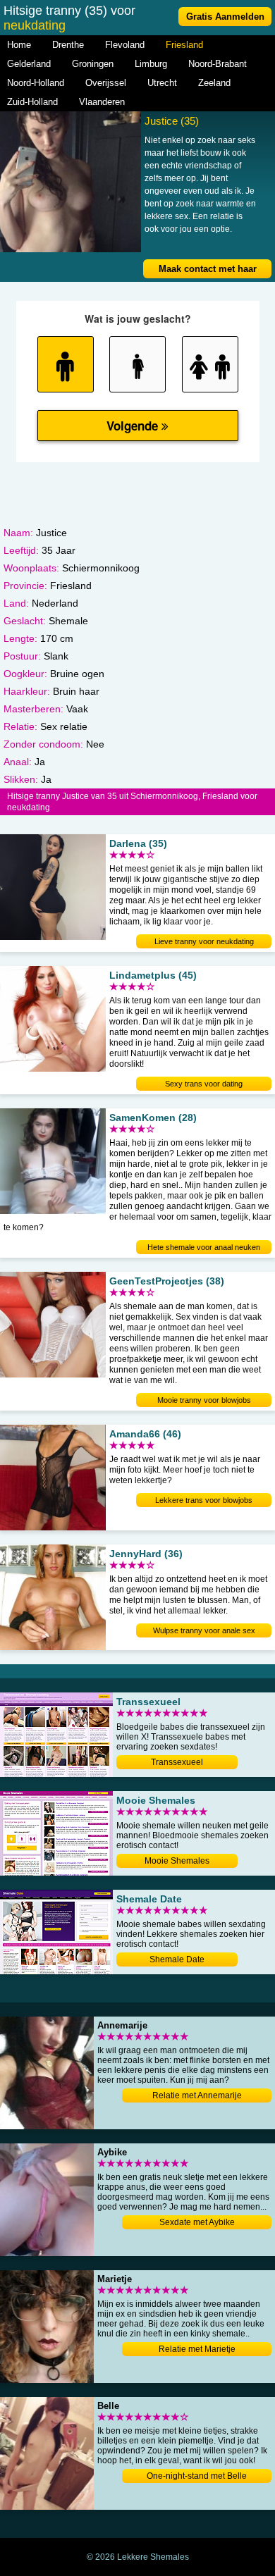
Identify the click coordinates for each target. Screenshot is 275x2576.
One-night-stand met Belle (197, 2476)
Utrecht (162, 83)
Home (19, 45)
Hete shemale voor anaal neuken (204, 1247)
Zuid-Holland (32, 102)
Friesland (184, 45)
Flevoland (125, 45)
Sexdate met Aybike (197, 2222)
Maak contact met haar (208, 269)
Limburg (151, 64)
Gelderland (29, 64)
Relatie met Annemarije (197, 2095)
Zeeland (214, 83)
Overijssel (106, 83)
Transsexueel (177, 1762)
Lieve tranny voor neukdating (204, 941)
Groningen (93, 64)
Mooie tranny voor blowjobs (204, 1400)
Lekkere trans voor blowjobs (204, 1500)
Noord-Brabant (218, 64)
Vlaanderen (102, 102)
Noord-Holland (36, 83)
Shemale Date (177, 1959)
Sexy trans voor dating (204, 1084)
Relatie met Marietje (197, 2349)
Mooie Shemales (177, 1861)
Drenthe (68, 45)
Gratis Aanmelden (225, 17)
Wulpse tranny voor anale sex (204, 1630)
